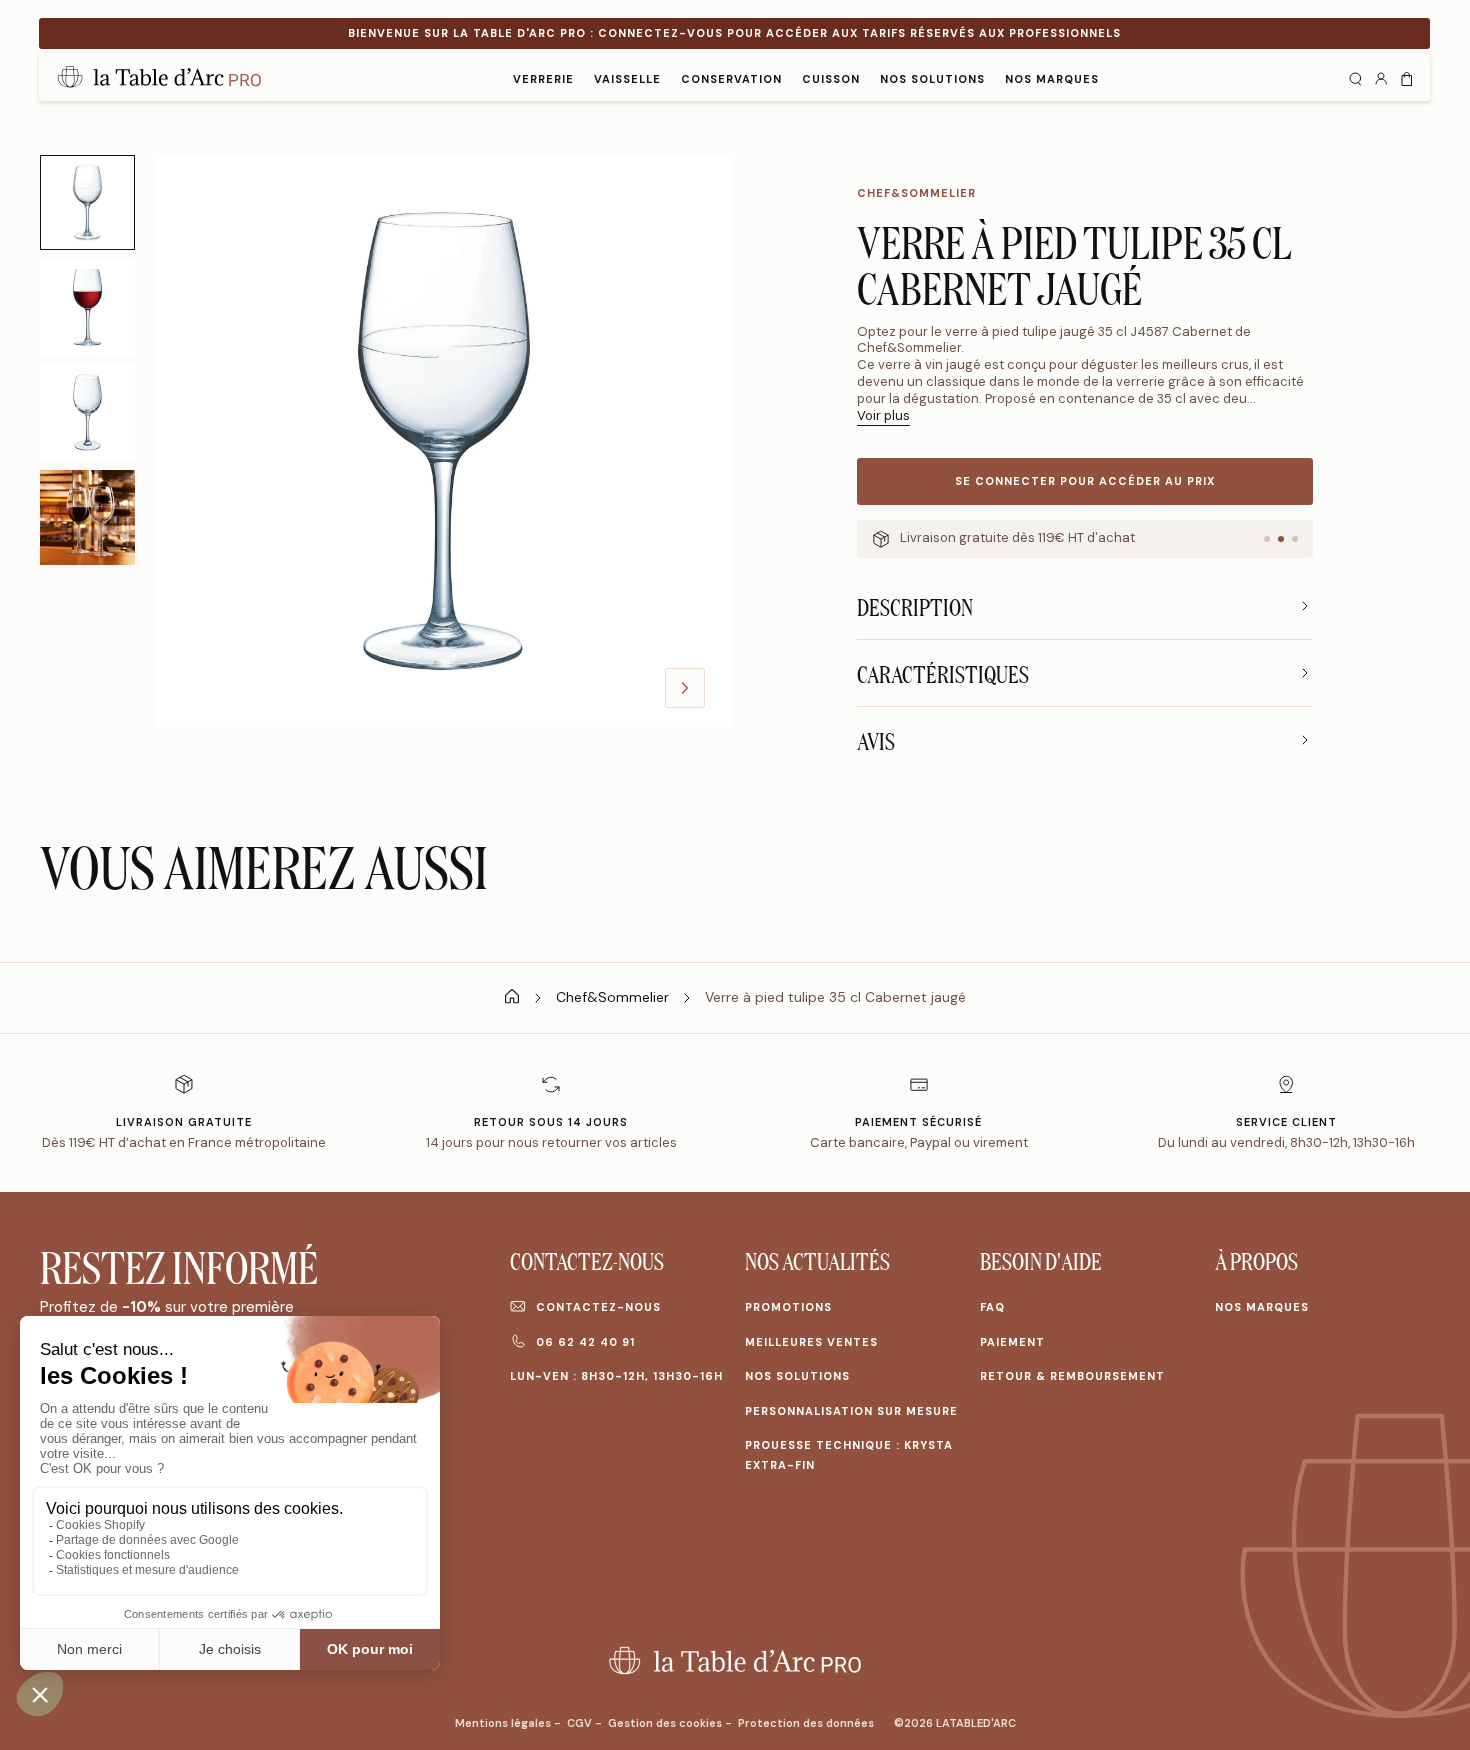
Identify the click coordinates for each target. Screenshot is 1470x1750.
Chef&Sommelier (916, 193)
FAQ (992, 1307)
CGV (581, 1723)
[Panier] (1407, 77)
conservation (731, 79)
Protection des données (806, 1723)
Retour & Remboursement (1072, 1376)
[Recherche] (1355, 77)
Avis (876, 740)
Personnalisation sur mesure (851, 1411)
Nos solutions (932, 79)
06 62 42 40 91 (585, 1342)
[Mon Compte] (1381, 77)
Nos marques (1262, 1307)
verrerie (543, 79)
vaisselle (627, 79)
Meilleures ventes (811, 1342)
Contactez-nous (598, 1307)
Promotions (788, 1307)
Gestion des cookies (666, 1723)
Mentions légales (504, 1723)
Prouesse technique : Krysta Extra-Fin (849, 1455)
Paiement (1012, 1342)
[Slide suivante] (685, 688)
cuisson (831, 79)
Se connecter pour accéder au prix (1085, 481)
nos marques (1052, 79)
